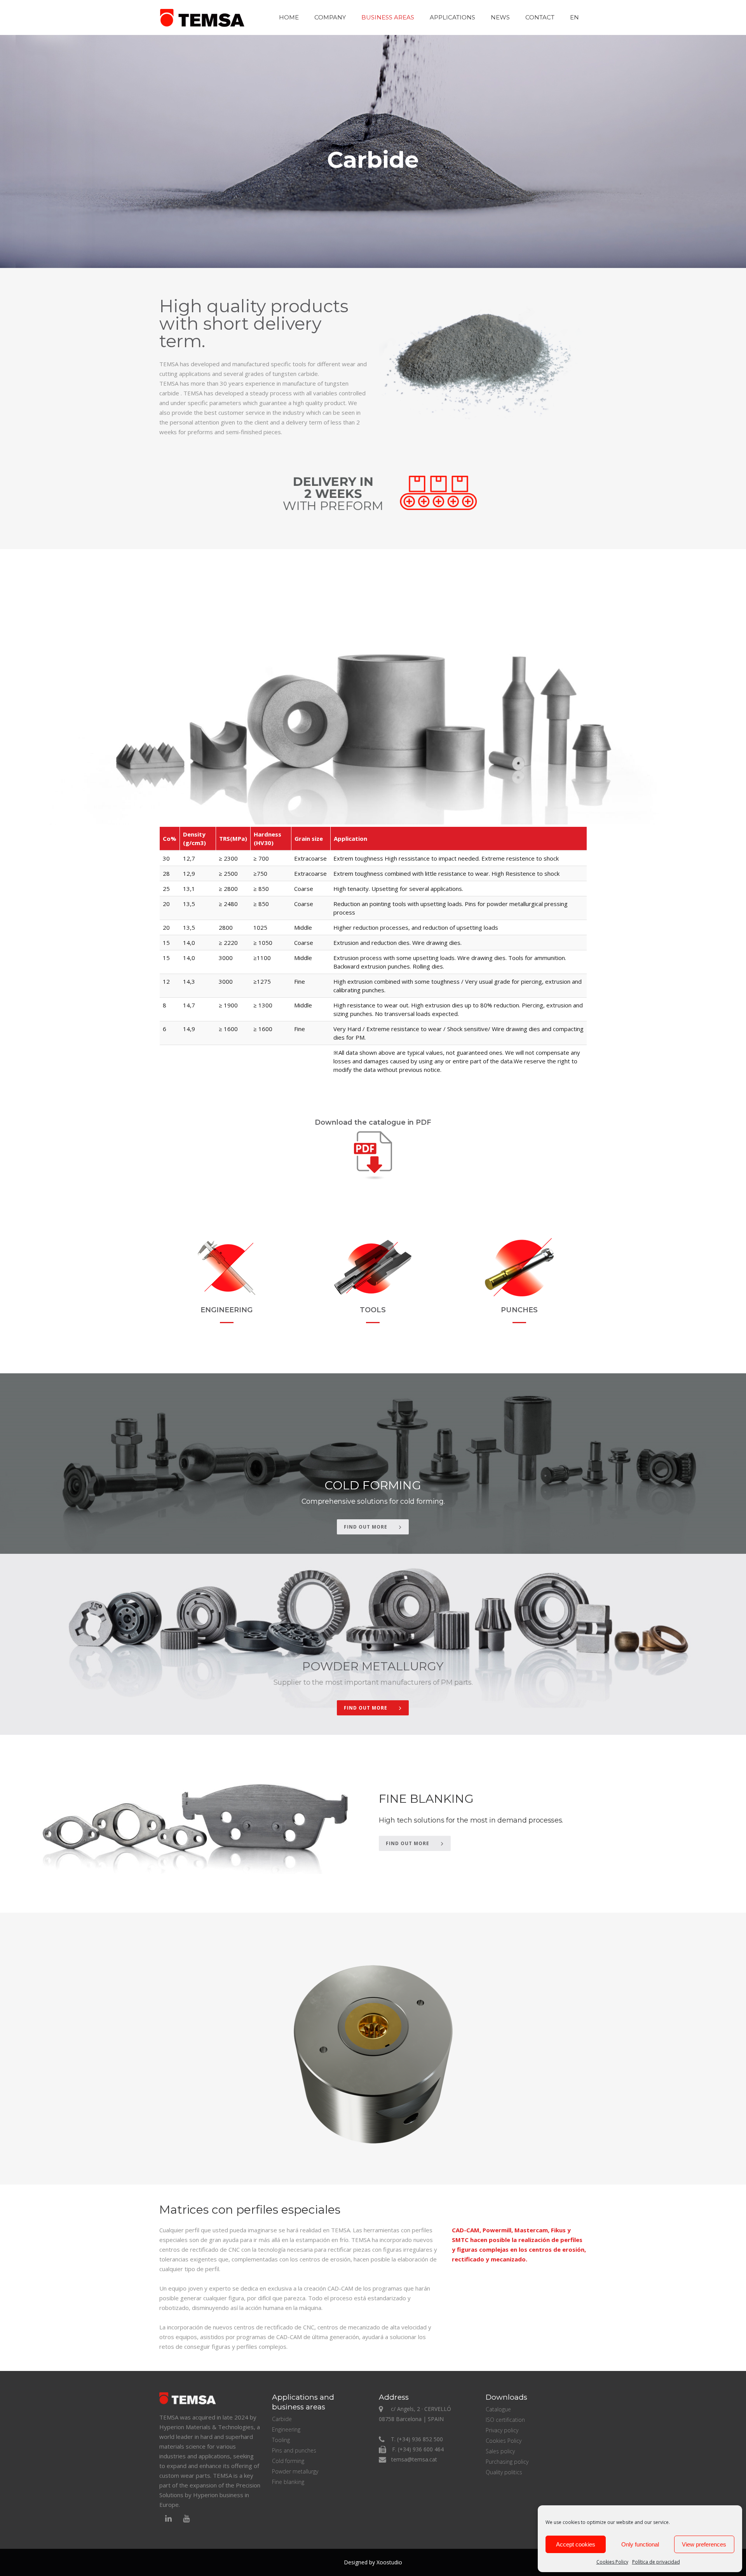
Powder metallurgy (295, 2471)
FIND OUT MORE (366, 1527)
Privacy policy (502, 2430)
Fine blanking (288, 2482)
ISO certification (505, 2420)
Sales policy (500, 2451)
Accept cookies (576, 2544)
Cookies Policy (612, 2562)
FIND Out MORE (408, 1843)
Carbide (282, 2419)
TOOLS (373, 1310)
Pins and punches (294, 2450)
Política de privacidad (656, 2562)
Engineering (286, 2429)
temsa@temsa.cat (414, 2459)
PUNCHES (519, 1310)
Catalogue (498, 2409)
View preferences (704, 2544)
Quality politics (504, 2472)
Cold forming (288, 2461)
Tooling (281, 2440)
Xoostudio (389, 2562)
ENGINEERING (227, 1310)
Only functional (640, 2544)
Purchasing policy (507, 2462)
